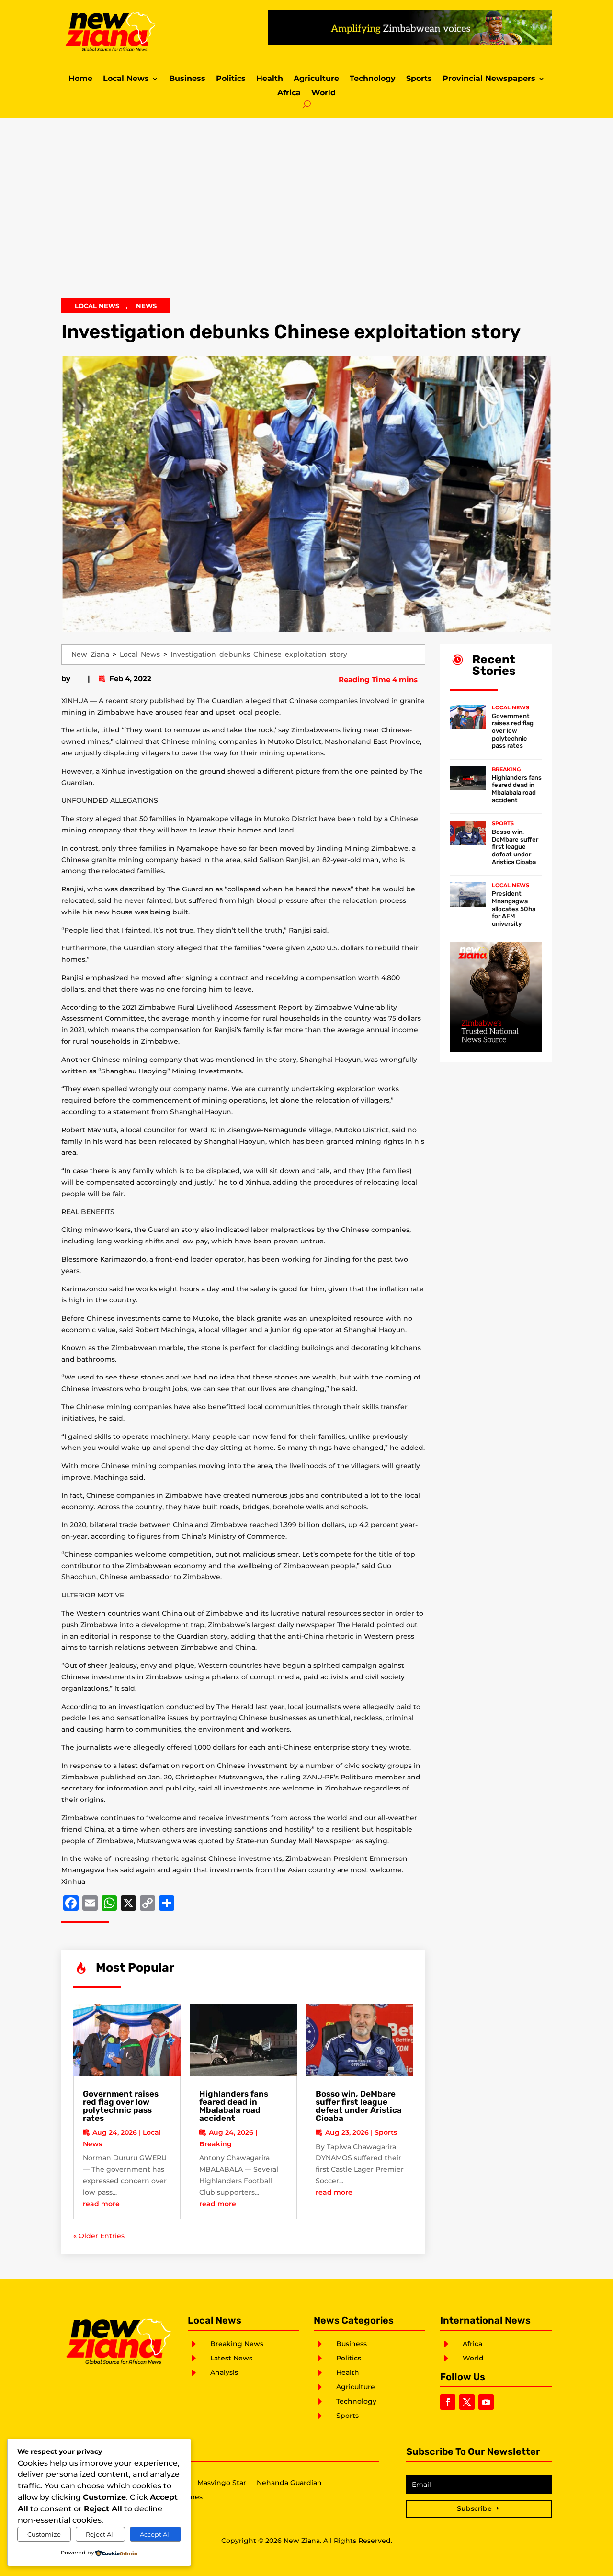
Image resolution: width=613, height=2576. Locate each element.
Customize (44, 2534)
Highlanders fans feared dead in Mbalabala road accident (234, 2106)
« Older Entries (99, 2236)
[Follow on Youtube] (486, 2402)
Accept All (155, 2534)
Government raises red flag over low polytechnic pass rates (121, 2106)
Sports (419, 79)
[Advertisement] (306, 214)
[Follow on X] (467, 2402)
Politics (231, 79)
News (146, 306)
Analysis (224, 2372)
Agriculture (316, 79)
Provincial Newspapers (489, 79)
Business (187, 79)
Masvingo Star (222, 2483)
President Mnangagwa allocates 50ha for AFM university (514, 908)
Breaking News (237, 2344)
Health (270, 79)
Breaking (216, 2144)
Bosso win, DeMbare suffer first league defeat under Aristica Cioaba (359, 2106)
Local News (126, 79)
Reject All (100, 2534)
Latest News (231, 2358)
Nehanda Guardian (289, 2483)
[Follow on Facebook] (448, 2402)
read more (101, 2204)
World (324, 93)
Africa (289, 93)
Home (80, 79)
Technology (373, 79)
